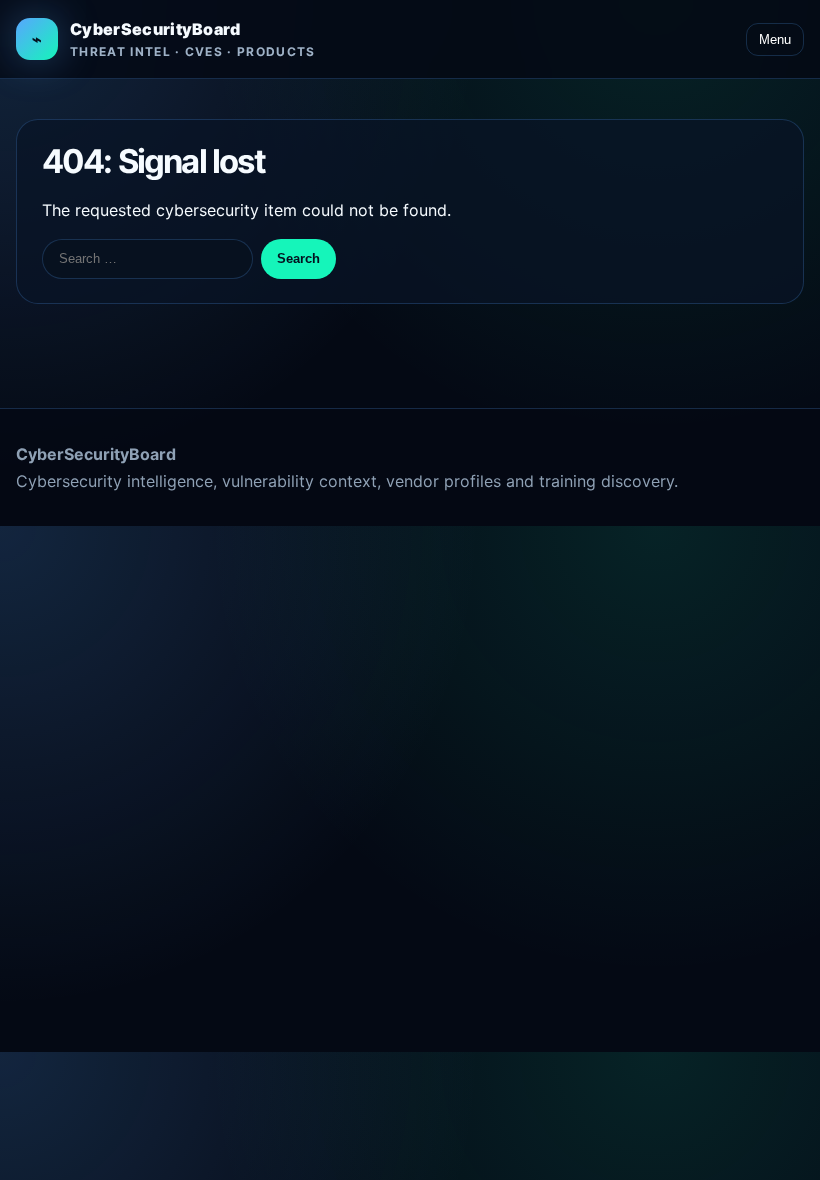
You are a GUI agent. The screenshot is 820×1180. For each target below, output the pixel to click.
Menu (775, 39)
